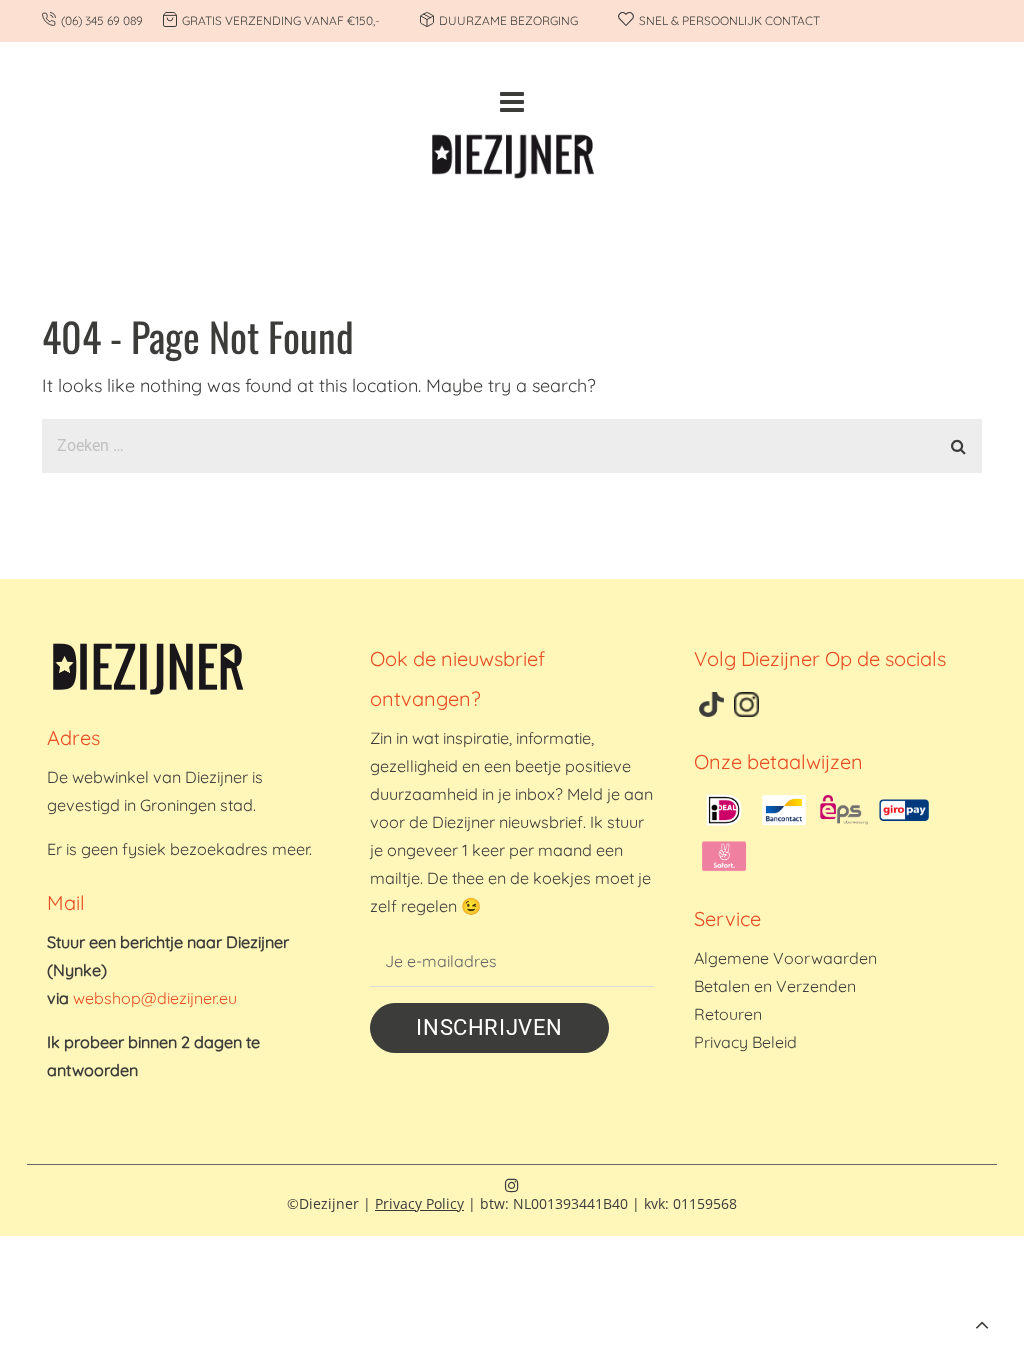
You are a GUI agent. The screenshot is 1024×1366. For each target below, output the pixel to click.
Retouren (728, 1014)
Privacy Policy (419, 1203)
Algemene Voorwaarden (785, 958)
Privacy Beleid (745, 1042)
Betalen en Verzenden (775, 986)
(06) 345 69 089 (102, 20)
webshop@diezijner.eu (155, 998)
